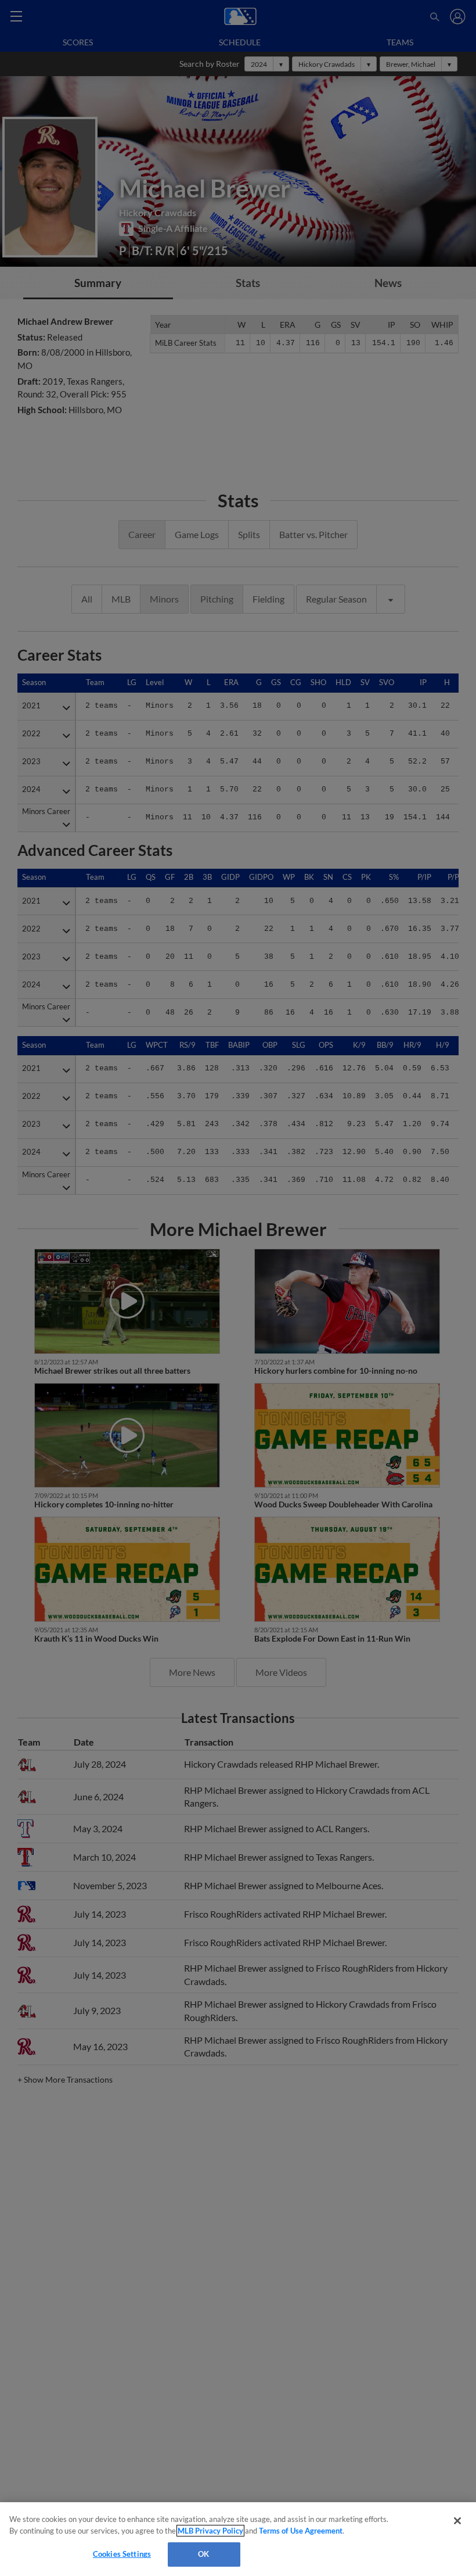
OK (203, 2554)
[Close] (457, 2521)
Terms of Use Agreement (301, 2531)
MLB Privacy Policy (210, 2531)
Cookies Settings (122, 2554)
